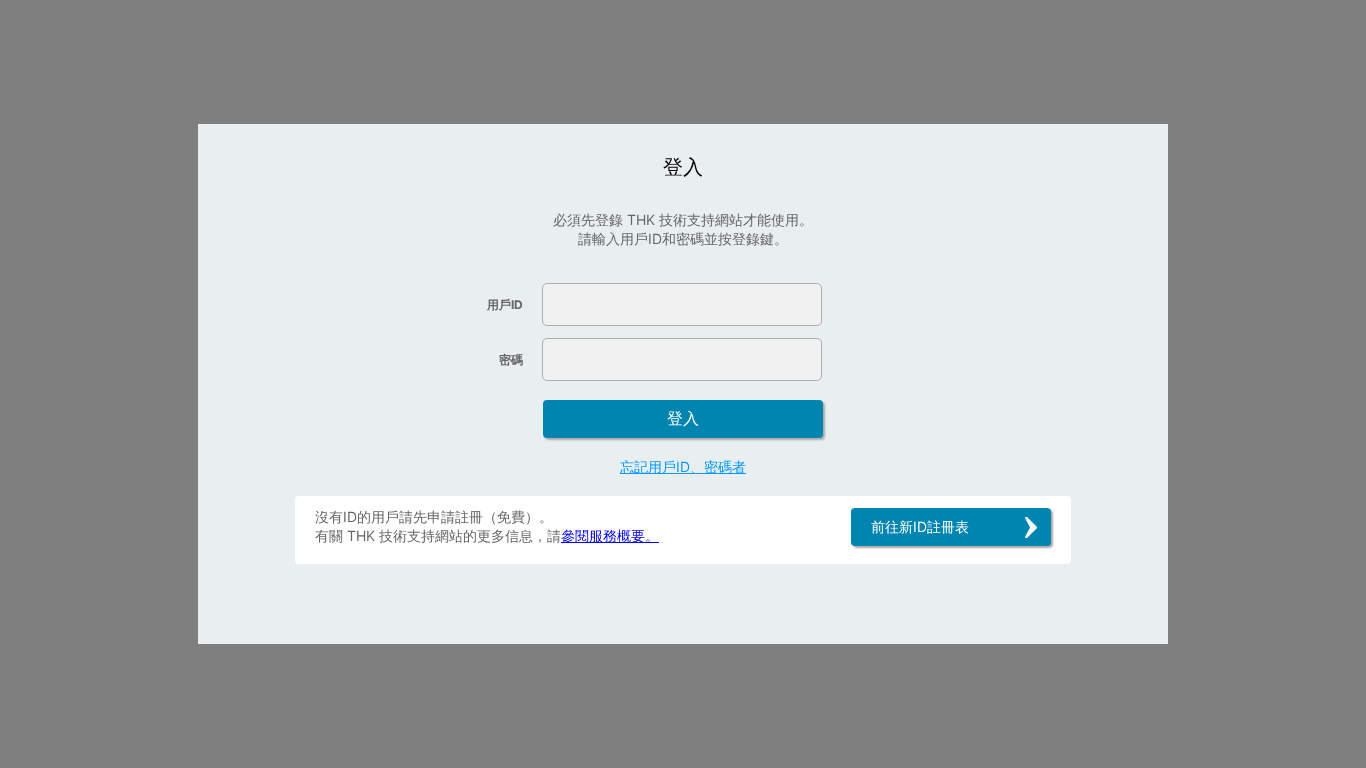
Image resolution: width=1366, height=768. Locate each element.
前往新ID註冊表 (920, 526)
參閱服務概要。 (610, 535)
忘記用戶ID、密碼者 (683, 466)
